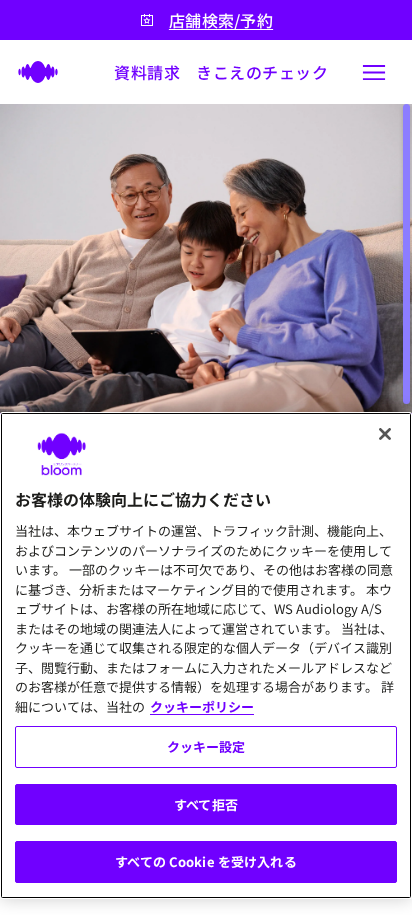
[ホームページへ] (32, 72)
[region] (206, 655)
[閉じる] (385, 434)
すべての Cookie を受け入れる (205, 861)
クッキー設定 (206, 746)
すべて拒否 (206, 804)
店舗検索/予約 (221, 20)
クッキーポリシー (202, 706)
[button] (374, 72)
